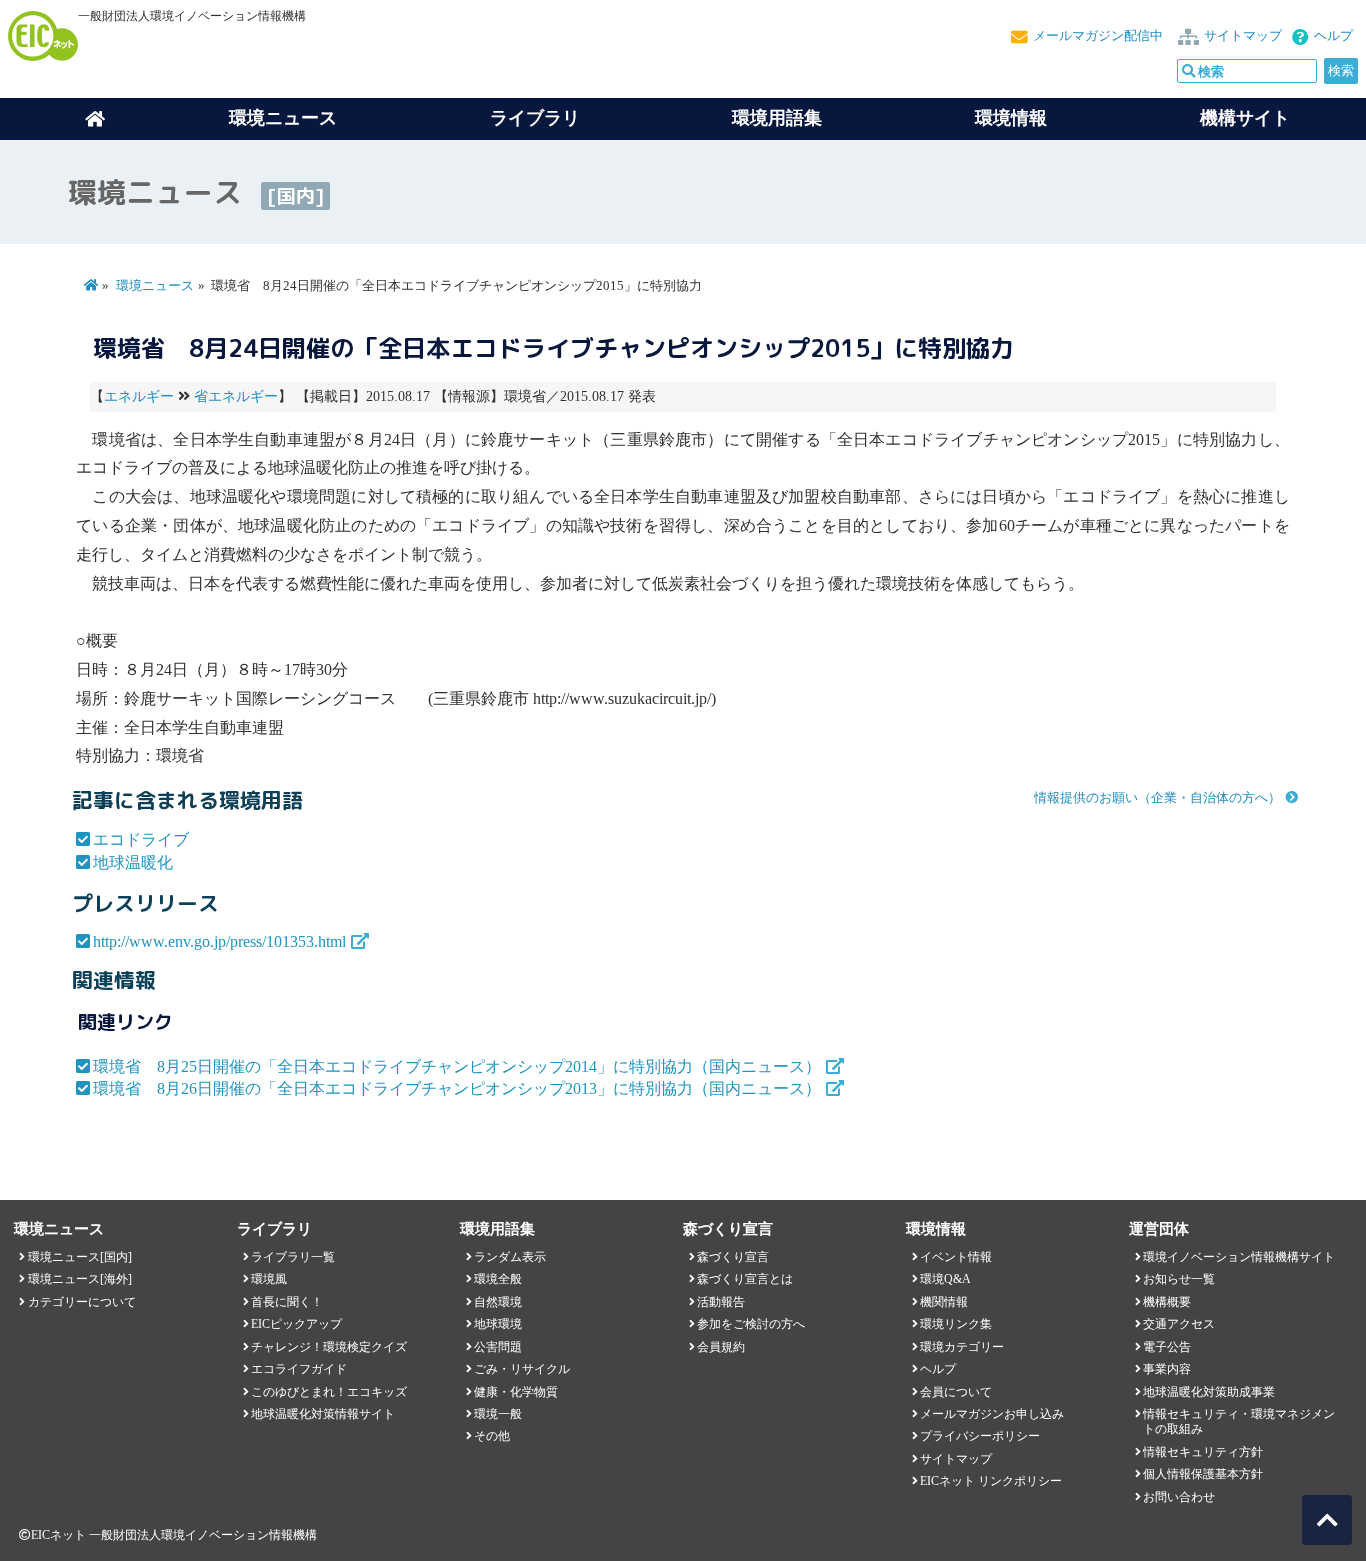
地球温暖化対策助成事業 (1209, 1392)
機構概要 (1167, 1302)
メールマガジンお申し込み (992, 1414)
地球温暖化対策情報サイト (323, 1414)
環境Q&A (945, 1279)
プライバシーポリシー (980, 1436)
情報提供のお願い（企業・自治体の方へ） (1157, 798)
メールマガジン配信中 (1098, 36)
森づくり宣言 (733, 1257)
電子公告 (1167, 1347)
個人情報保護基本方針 (1203, 1474)
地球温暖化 (133, 862)
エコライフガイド (299, 1369)
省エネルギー (236, 396)
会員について (956, 1392)
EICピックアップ (296, 1324)
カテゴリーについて (82, 1302)
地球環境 (498, 1324)
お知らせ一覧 (1179, 1279)
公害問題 (498, 1347)
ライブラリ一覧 (293, 1257)
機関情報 (944, 1302)
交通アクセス (1179, 1324)
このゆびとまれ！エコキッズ (329, 1392)
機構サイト (1245, 118)
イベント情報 (956, 1257)
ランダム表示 (510, 1257)
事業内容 (1167, 1369)
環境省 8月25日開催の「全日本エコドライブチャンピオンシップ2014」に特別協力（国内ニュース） (457, 1066)
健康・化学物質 (516, 1392)
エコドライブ (141, 839)
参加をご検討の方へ (751, 1324)
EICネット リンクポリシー (991, 1481)
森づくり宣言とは (745, 1279)
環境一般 (498, 1414)
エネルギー (139, 396)
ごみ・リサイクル (522, 1369)
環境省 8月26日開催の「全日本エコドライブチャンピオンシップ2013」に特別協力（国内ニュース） (457, 1088)
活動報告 (721, 1302)
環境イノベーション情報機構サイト (1239, 1257)
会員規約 (721, 1347)
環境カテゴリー (962, 1347)
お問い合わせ (1179, 1497)
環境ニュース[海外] (80, 1279)
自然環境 (498, 1302)
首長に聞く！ (287, 1302)
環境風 (269, 1279)
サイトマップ (1243, 36)
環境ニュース (155, 286)
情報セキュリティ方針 (1203, 1452)
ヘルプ (1333, 36)
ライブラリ (535, 118)
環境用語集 (777, 118)
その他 (492, 1436)
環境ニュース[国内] (80, 1257)
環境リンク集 (956, 1324)
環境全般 (498, 1279)
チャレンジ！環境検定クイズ (329, 1347)
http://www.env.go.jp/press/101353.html (219, 941)
